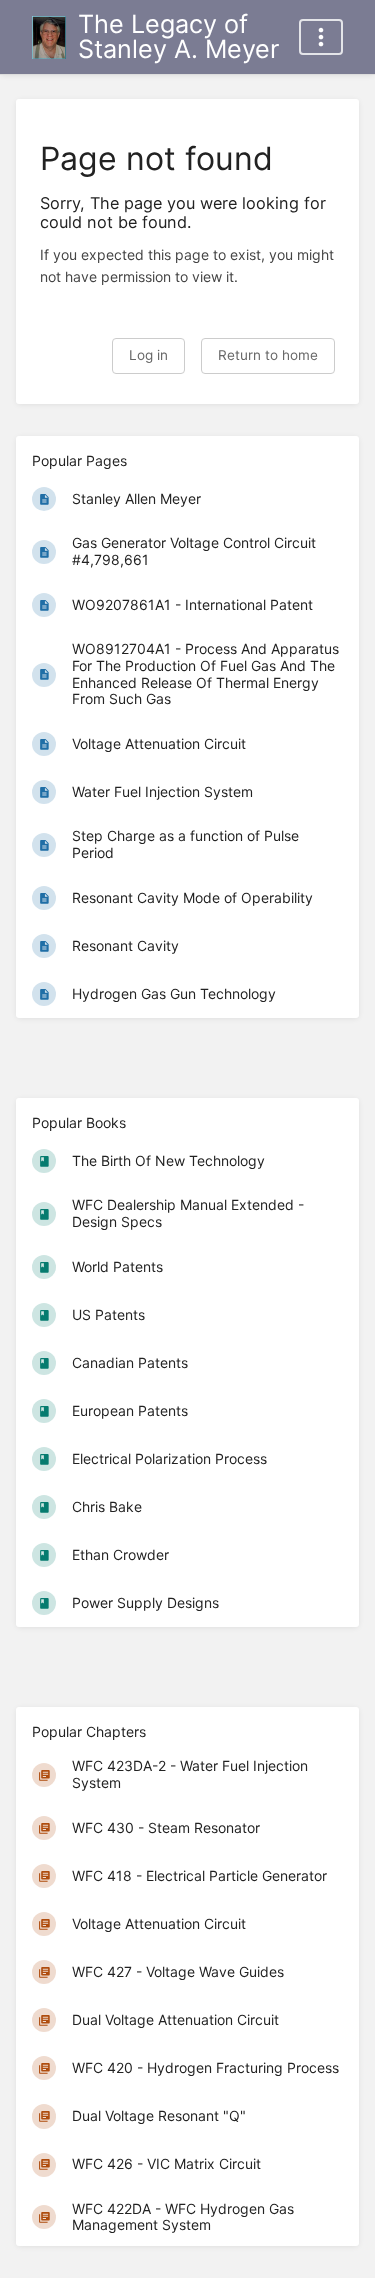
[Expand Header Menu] (321, 37)
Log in (148, 355)
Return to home (268, 355)
